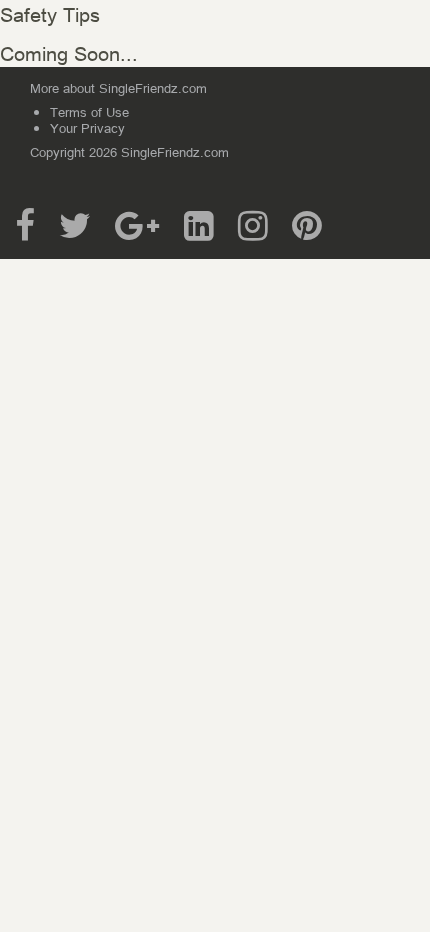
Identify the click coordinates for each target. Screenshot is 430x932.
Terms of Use (89, 111)
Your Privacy (87, 127)
